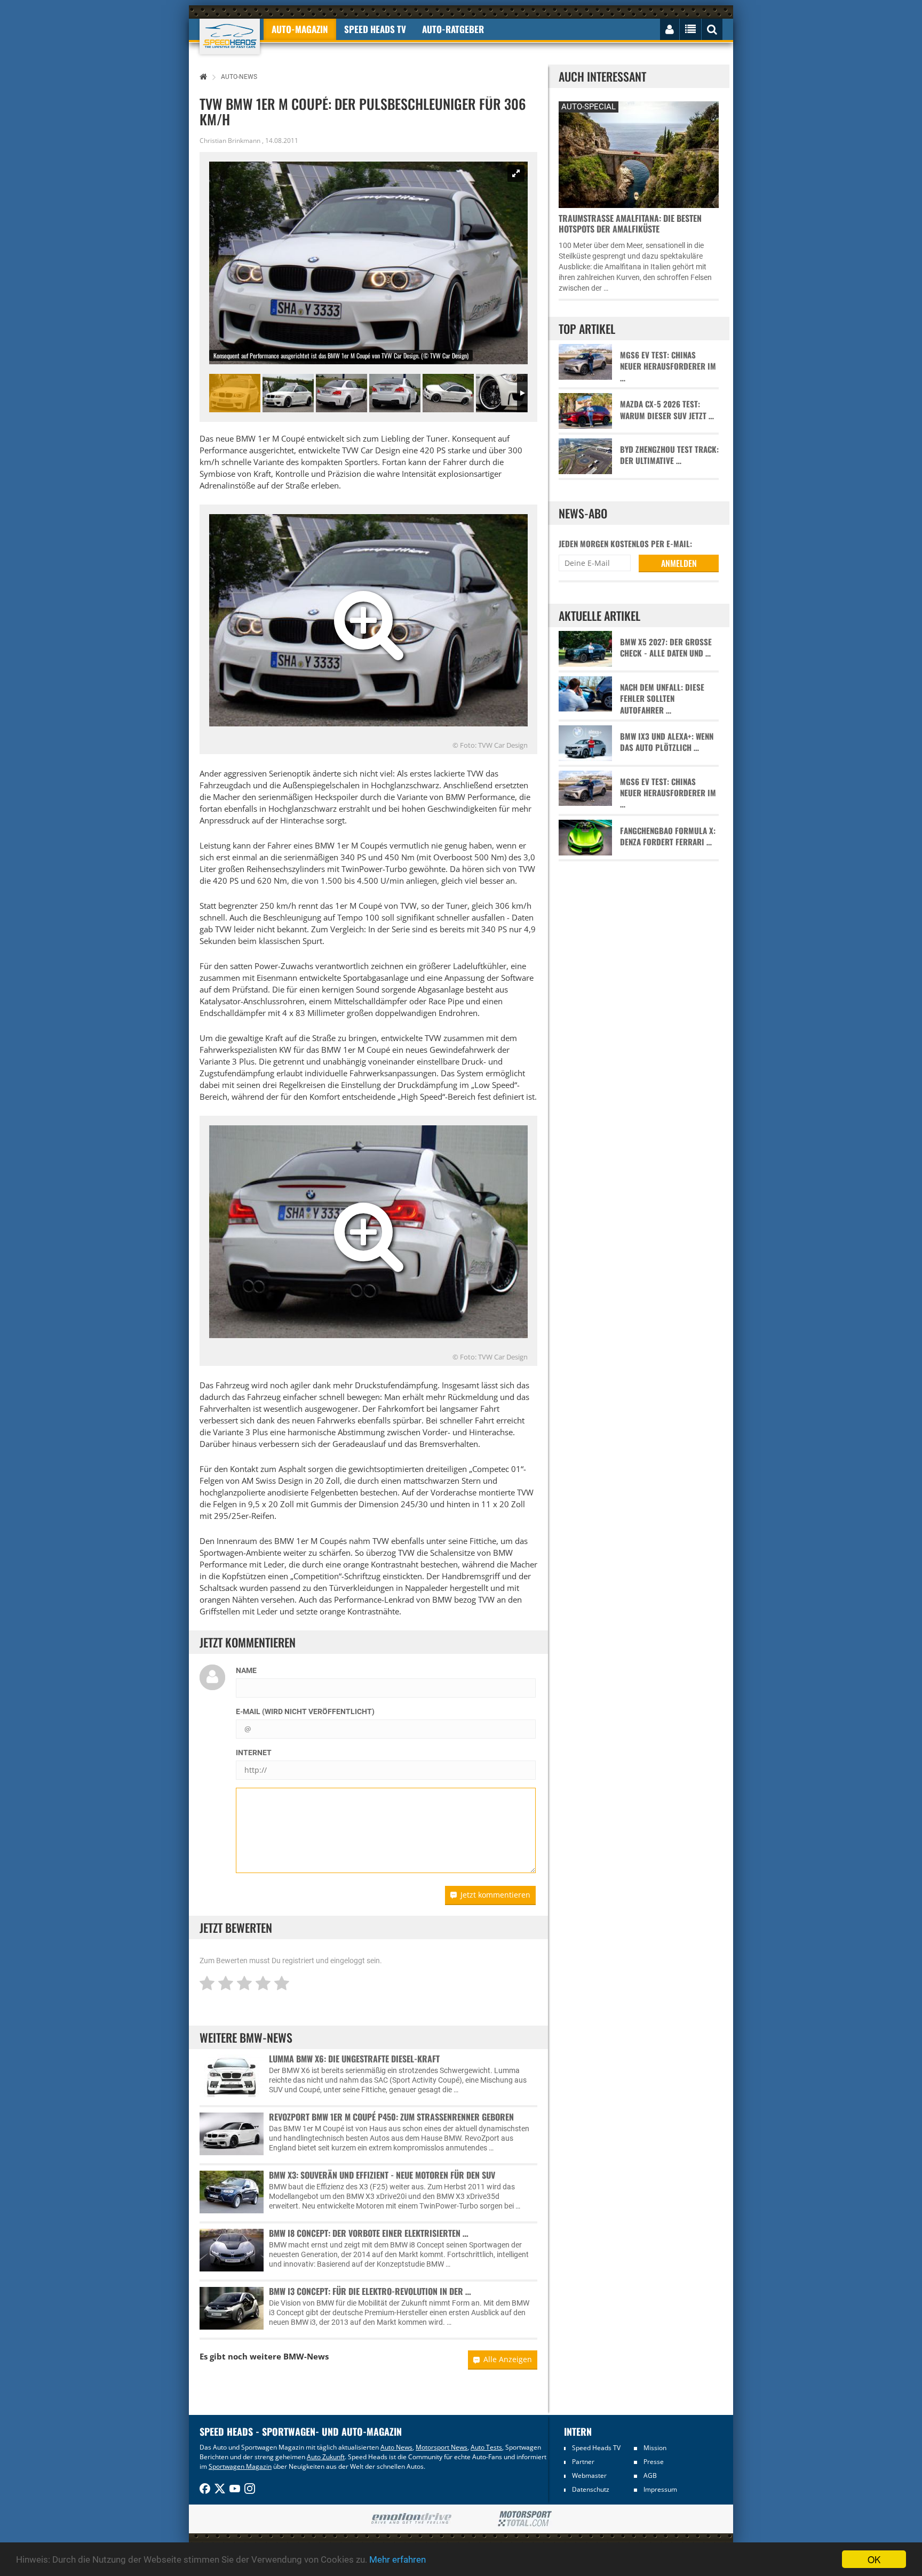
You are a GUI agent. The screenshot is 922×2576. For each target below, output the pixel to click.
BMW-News (306, 2356)
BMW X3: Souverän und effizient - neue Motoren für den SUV (382, 2175)
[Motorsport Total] (525, 2519)
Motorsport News (442, 2447)
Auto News (396, 2447)
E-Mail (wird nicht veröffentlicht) (305, 1711)
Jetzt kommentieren (495, 1895)
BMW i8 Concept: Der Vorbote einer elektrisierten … (369, 2233)
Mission (655, 2448)
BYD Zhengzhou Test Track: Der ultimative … (669, 455)
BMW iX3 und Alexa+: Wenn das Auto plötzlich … (667, 742)
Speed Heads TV (596, 2448)
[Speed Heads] (230, 37)
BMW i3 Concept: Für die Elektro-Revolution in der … (370, 2291)
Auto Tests (486, 2447)
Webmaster (589, 2475)
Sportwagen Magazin (240, 2466)
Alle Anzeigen (508, 2359)
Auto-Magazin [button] (300, 29)
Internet (254, 1753)
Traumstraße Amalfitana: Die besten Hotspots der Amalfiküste (630, 223)
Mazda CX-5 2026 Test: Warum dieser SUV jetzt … (667, 410)
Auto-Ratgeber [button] (453, 29)
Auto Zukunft (326, 2457)
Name (246, 1670)
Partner (583, 2462)
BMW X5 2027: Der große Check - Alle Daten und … (666, 647)
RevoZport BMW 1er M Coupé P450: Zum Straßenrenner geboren (391, 2117)
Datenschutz (591, 2489)
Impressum (660, 2489)
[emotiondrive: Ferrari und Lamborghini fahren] (411, 2519)
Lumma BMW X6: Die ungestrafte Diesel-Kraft (354, 2059)
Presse (654, 2462)
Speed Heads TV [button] (375, 29)
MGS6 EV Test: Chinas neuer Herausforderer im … (668, 366)
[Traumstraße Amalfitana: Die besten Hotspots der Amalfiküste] (639, 153)
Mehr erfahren (398, 2559)
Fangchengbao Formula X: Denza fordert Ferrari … (668, 836)
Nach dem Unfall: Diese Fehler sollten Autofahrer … (662, 699)
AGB (650, 2475)
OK (874, 2559)
